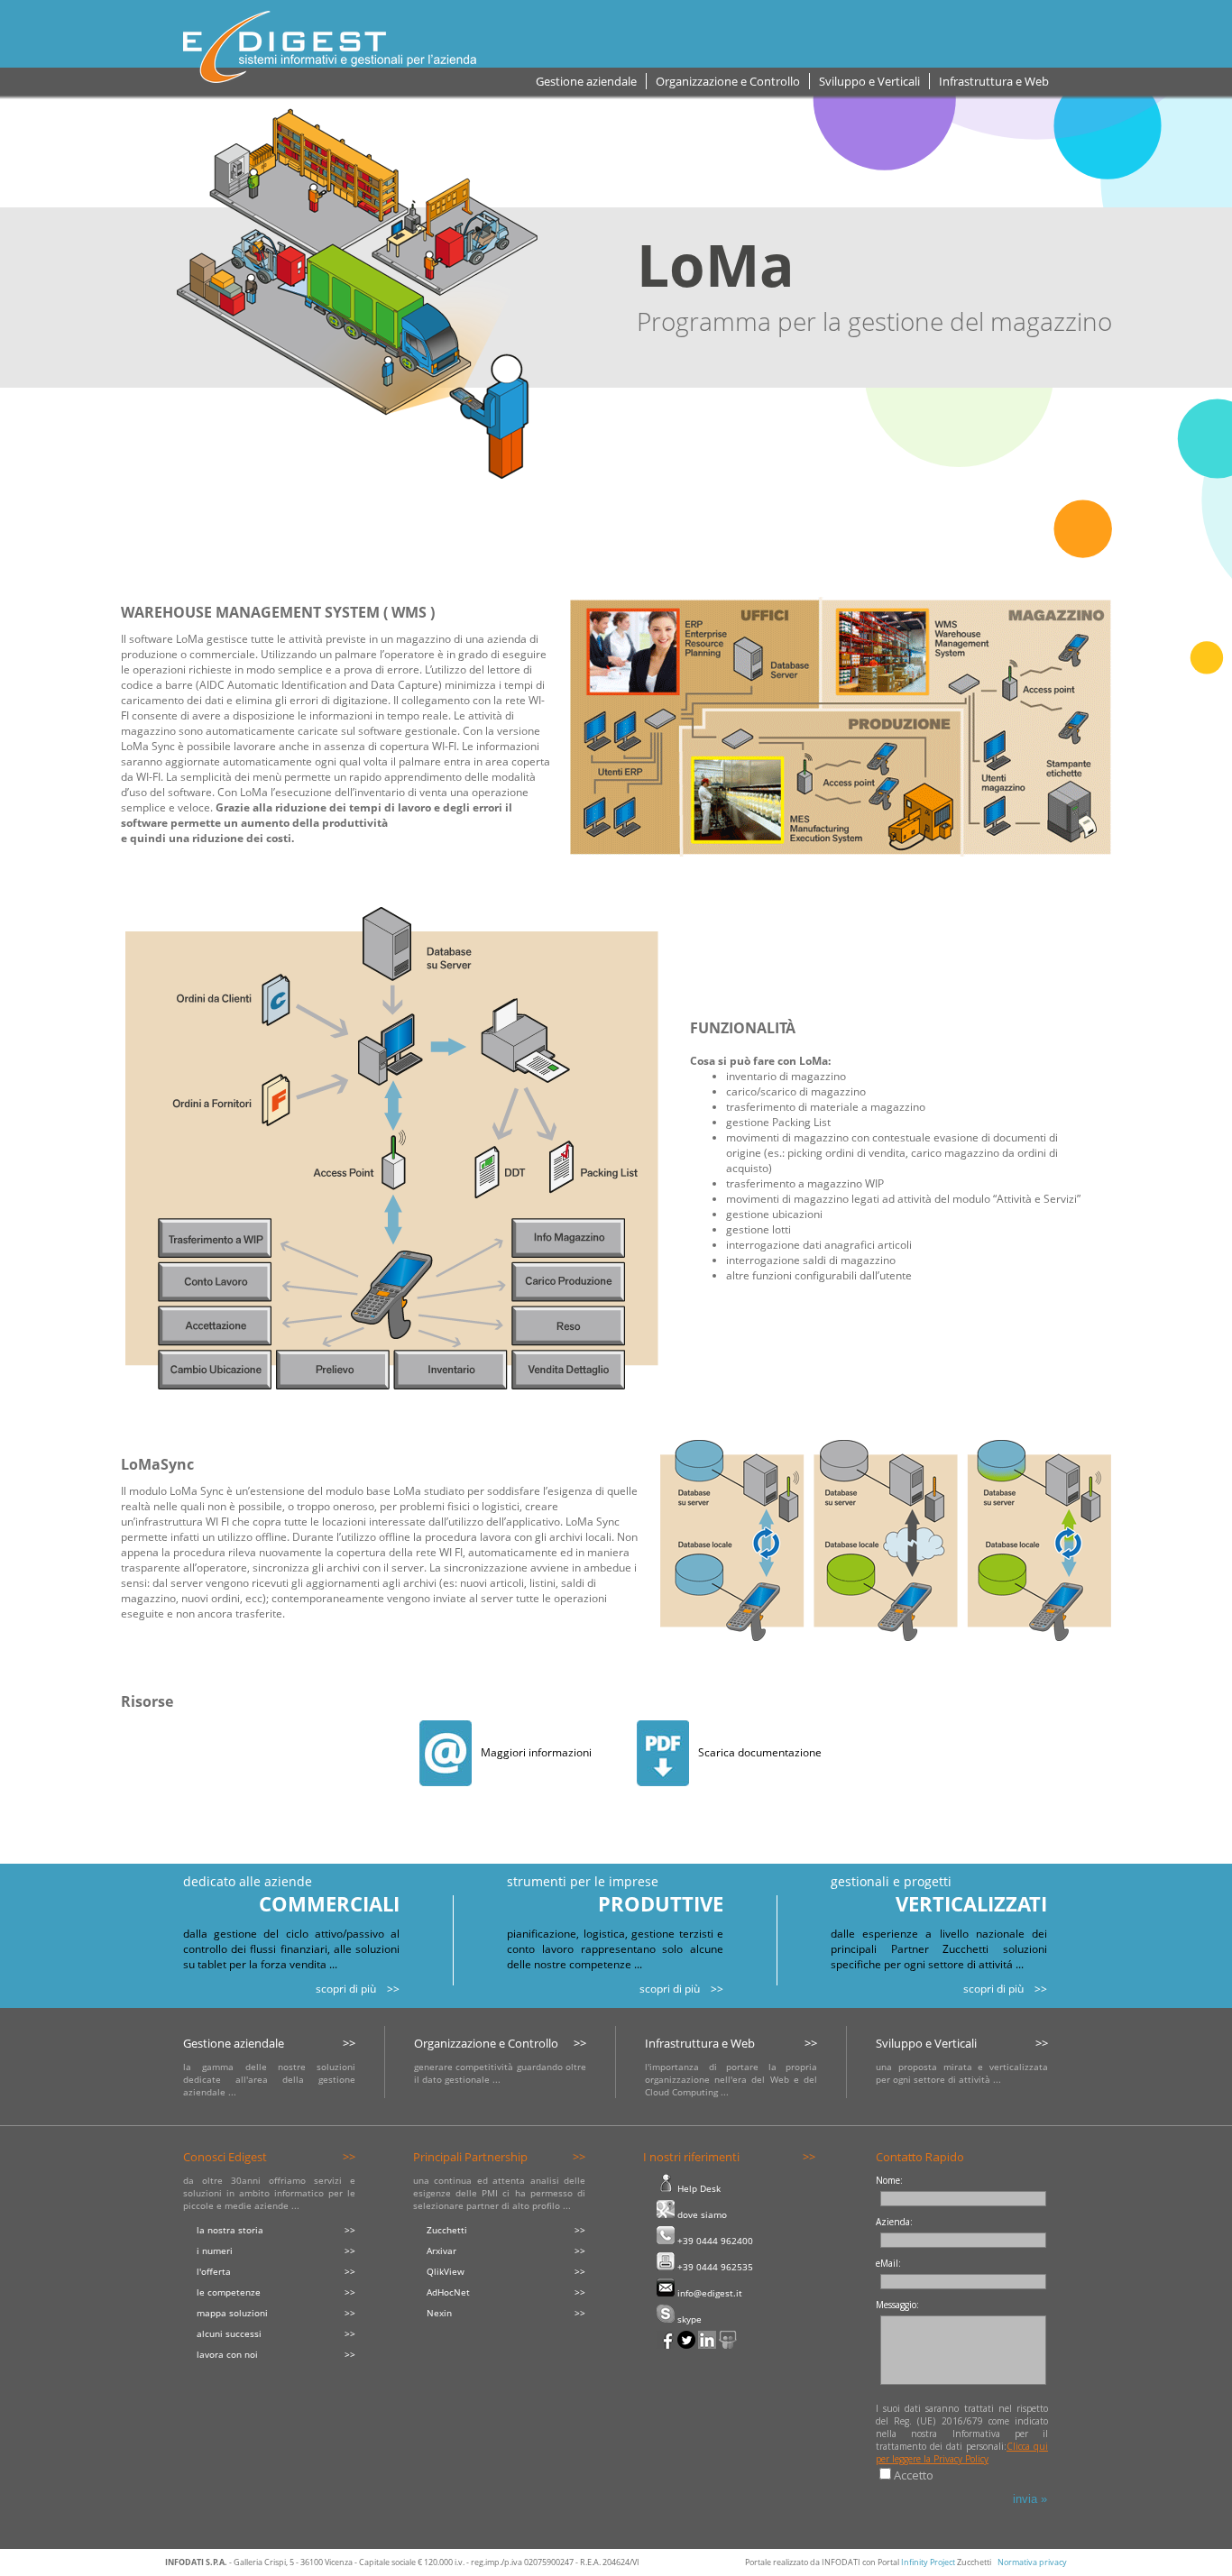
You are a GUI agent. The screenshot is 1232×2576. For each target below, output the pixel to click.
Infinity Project (928, 2562)
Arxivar (441, 2251)
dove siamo (701, 2214)
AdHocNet (448, 2292)
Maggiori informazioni (536, 1752)
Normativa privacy (1032, 2562)
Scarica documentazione (760, 1752)
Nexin (439, 2313)
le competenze (229, 2292)
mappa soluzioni (232, 2313)
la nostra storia (230, 2230)
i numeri (215, 2251)
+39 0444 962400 (714, 2241)
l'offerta (214, 2271)
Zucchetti (447, 2230)
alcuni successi (229, 2333)
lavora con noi (227, 2354)
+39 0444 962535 (714, 2267)
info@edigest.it (708, 2293)
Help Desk (698, 2188)
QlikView (446, 2271)
